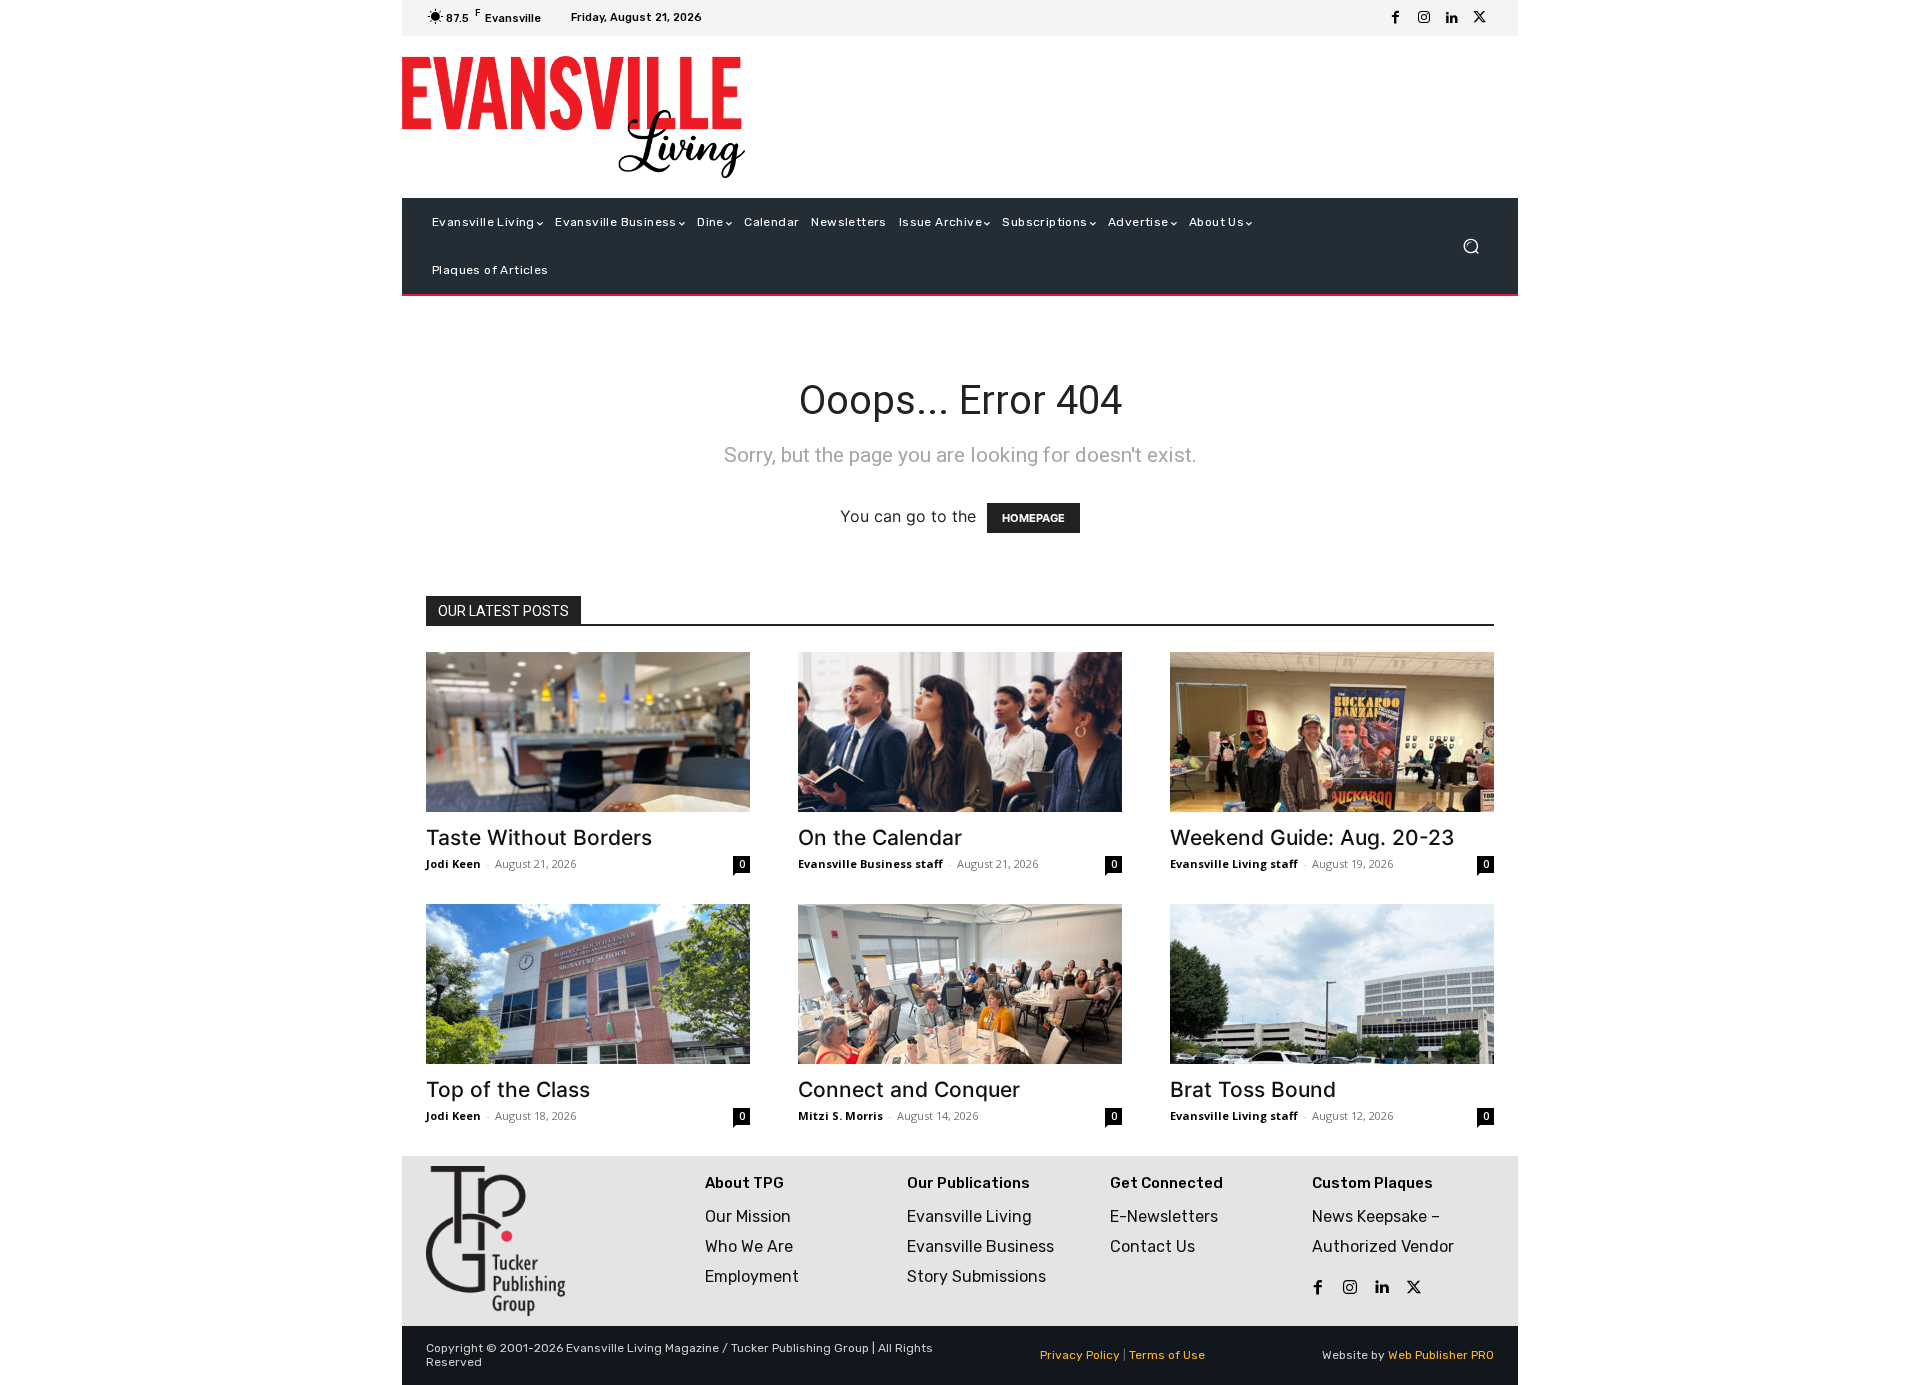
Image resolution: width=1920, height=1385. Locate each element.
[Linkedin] (1452, 18)
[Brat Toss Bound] (1332, 984)
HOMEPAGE (1033, 518)
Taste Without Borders (539, 837)
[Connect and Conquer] (960, 984)
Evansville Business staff (870, 863)
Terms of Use (1167, 1355)
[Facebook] (1396, 18)
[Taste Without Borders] (588, 732)
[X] (1480, 18)
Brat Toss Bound (1253, 1089)
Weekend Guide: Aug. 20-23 (1312, 837)
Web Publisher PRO (1441, 1355)
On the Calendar (880, 837)
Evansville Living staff (1234, 863)
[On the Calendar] (960, 732)
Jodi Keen (453, 863)
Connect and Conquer (909, 1089)
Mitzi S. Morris (840, 1115)
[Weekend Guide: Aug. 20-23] (1332, 732)
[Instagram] (1424, 18)
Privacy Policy (1080, 1355)
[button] (1470, 246)
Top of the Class (508, 1089)
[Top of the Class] (588, 984)
